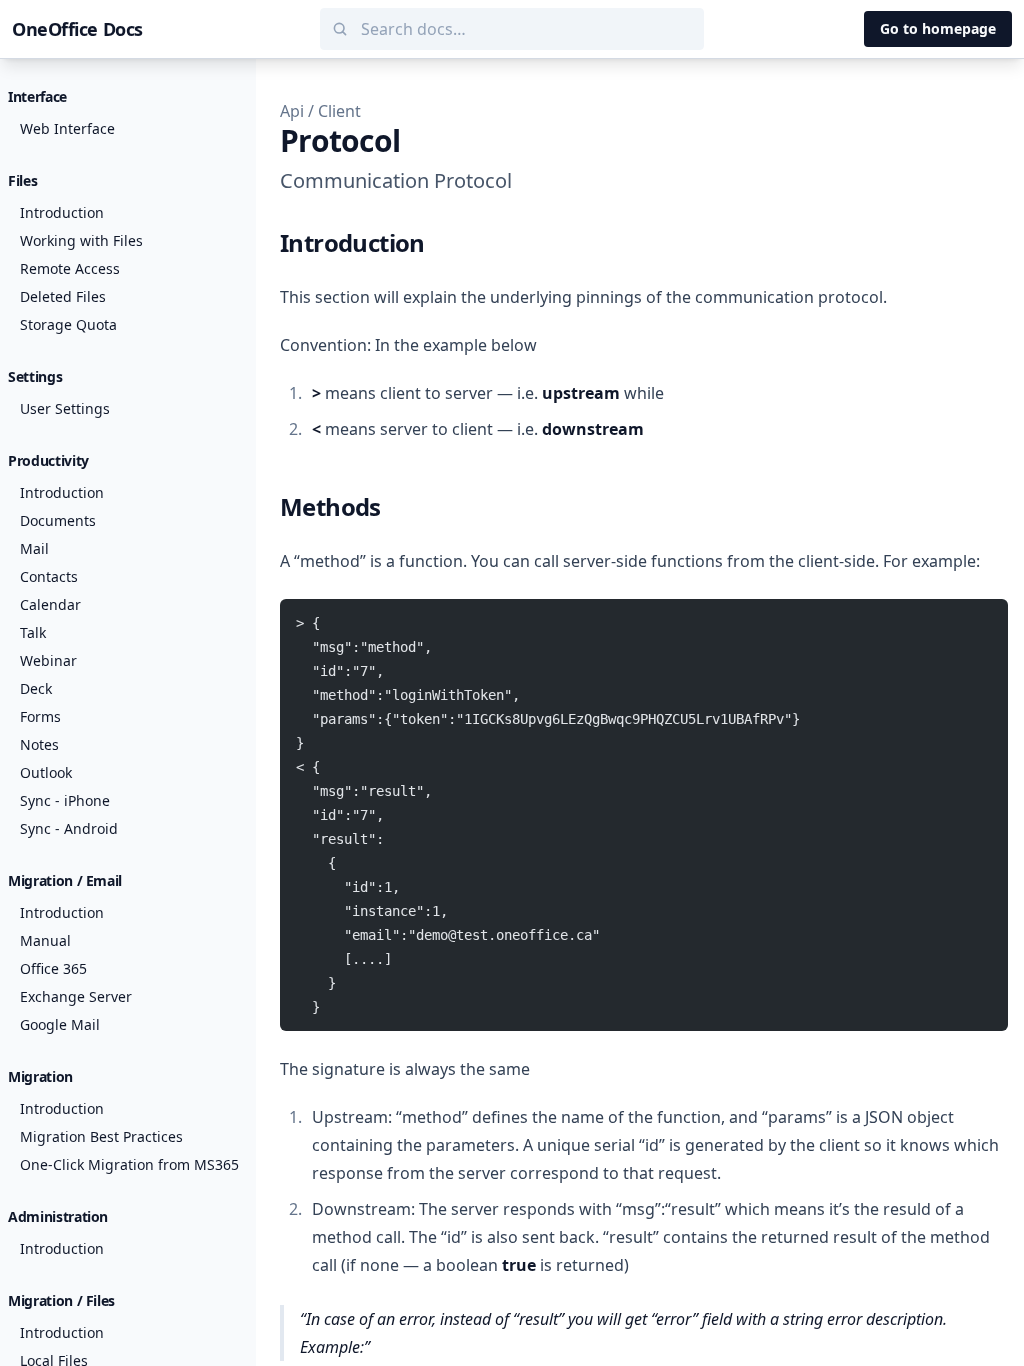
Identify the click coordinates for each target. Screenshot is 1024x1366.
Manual (45, 940)
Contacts (49, 576)
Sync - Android (69, 828)
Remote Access (70, 268)
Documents (58, 520)
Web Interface (67, 128)
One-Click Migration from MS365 (129, 1164)
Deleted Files (63, 296)
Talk (33, 632)
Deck (36, 688)
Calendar (50, 604)
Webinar (48, 660)
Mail (34, 548)
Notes (39, 744)
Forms (40, 716)
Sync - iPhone (65, 800)
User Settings (65, 408)
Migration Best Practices (101, 1136)
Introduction (62, 212)
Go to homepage (938, 28)
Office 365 (53, 968)
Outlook (46, 772)
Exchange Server (76, 996)
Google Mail (60, 1024)
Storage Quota (68, 324)
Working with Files (81, 240)
